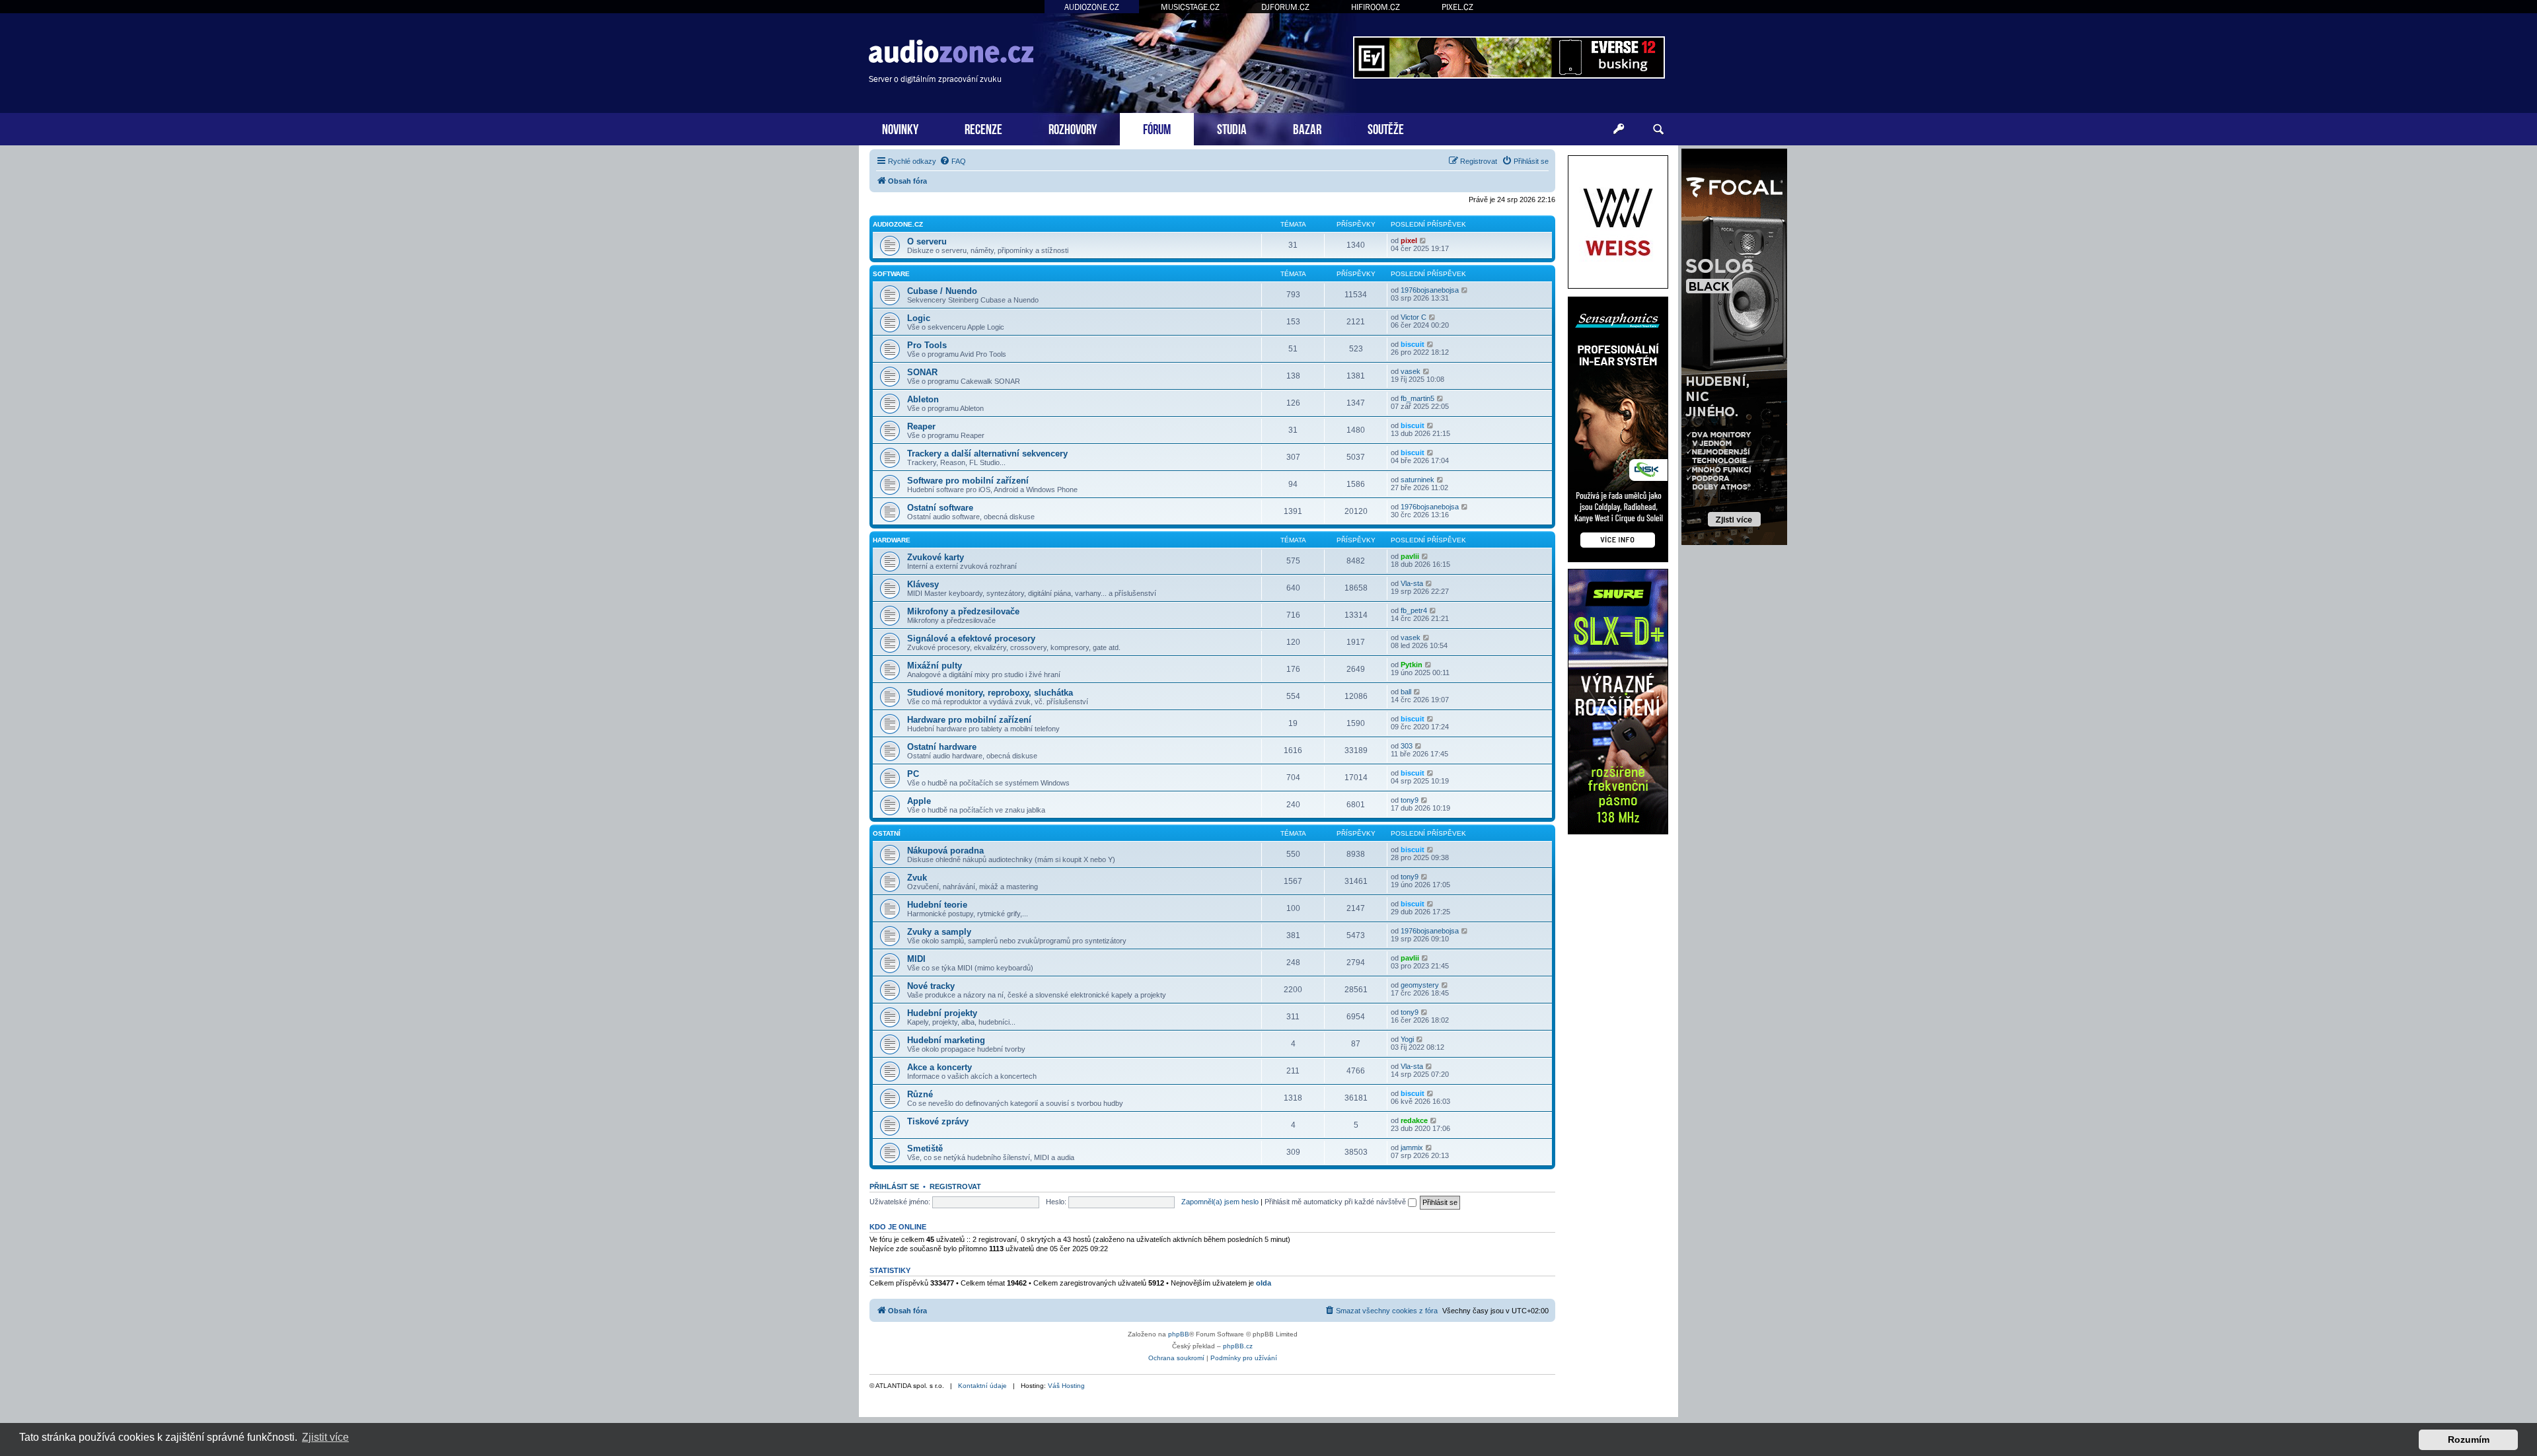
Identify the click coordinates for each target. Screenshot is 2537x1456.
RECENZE (983, 128)
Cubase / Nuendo (942, 291)
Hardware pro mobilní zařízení (969, 720)
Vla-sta (1412, 583)
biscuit (1413, 344)
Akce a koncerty (939, 1067)
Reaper (921, 426)
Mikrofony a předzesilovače (963, 611)
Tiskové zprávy (938, 1121)
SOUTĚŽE (1386, 128)
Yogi (1407, 1039)
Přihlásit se (894, 1186)
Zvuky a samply (939, 932)
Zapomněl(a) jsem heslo (1220, 1202)
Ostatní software (940, 508)
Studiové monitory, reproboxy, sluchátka (990, 693)
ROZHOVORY (1073, 128)
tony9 (1410, 800)
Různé (920, 1094)
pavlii (1410, 556)
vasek (1411, 371)
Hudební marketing (946, 1040)
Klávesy (923, 584)
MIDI (916, 959)
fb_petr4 (1414, 610)
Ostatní (887, 833)
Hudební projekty (942, 1013)
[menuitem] (953, 161)
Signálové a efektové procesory (971, 638)
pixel (1409, 240)
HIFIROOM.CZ (1376, 7)
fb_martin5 (1417, 398)
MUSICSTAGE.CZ (1190, 7)
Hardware (892, 540)
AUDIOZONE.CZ (1092, 7)
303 (1407, 746)
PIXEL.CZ (1457, 7)
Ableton (923, 399)
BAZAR (1307, 128)
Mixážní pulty (935, 666)
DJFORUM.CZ (1285, 7)
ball (1406, 692)
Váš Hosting (1066, 1386)
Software (891, 274)
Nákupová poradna (945, 851)
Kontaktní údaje (982, 1386)
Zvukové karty (936, 557)
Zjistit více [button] (325, 1437)
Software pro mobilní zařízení (968, 481)
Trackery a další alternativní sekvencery (987, 454)
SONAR (922, 372)
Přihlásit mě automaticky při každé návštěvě (1336, 1202)
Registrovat (955, 1186)
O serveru (927, 241)
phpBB (1179, 1334)
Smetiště (925, 1148)
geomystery (1420, 985)
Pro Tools (927, 345)
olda (1264, 1283)
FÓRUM (1157, 128)
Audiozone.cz (898, 224)
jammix (1412, 1147)
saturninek (1417, 480)
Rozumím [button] (2469, 1439)
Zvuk (917, 878)
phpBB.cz (1238, 1346)
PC (913, 774)
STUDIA (1232, 128)
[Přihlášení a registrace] (1619, 129)
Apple (919, 801)
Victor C (1414, 317)
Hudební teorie (937, 905)
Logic (919, 318)
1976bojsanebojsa (1430, 290)
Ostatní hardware (942, 747)
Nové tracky (931, 986)
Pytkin (1412, 665)
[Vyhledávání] (1658, 129)
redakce (1414, 1120)
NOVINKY (900, 128)
